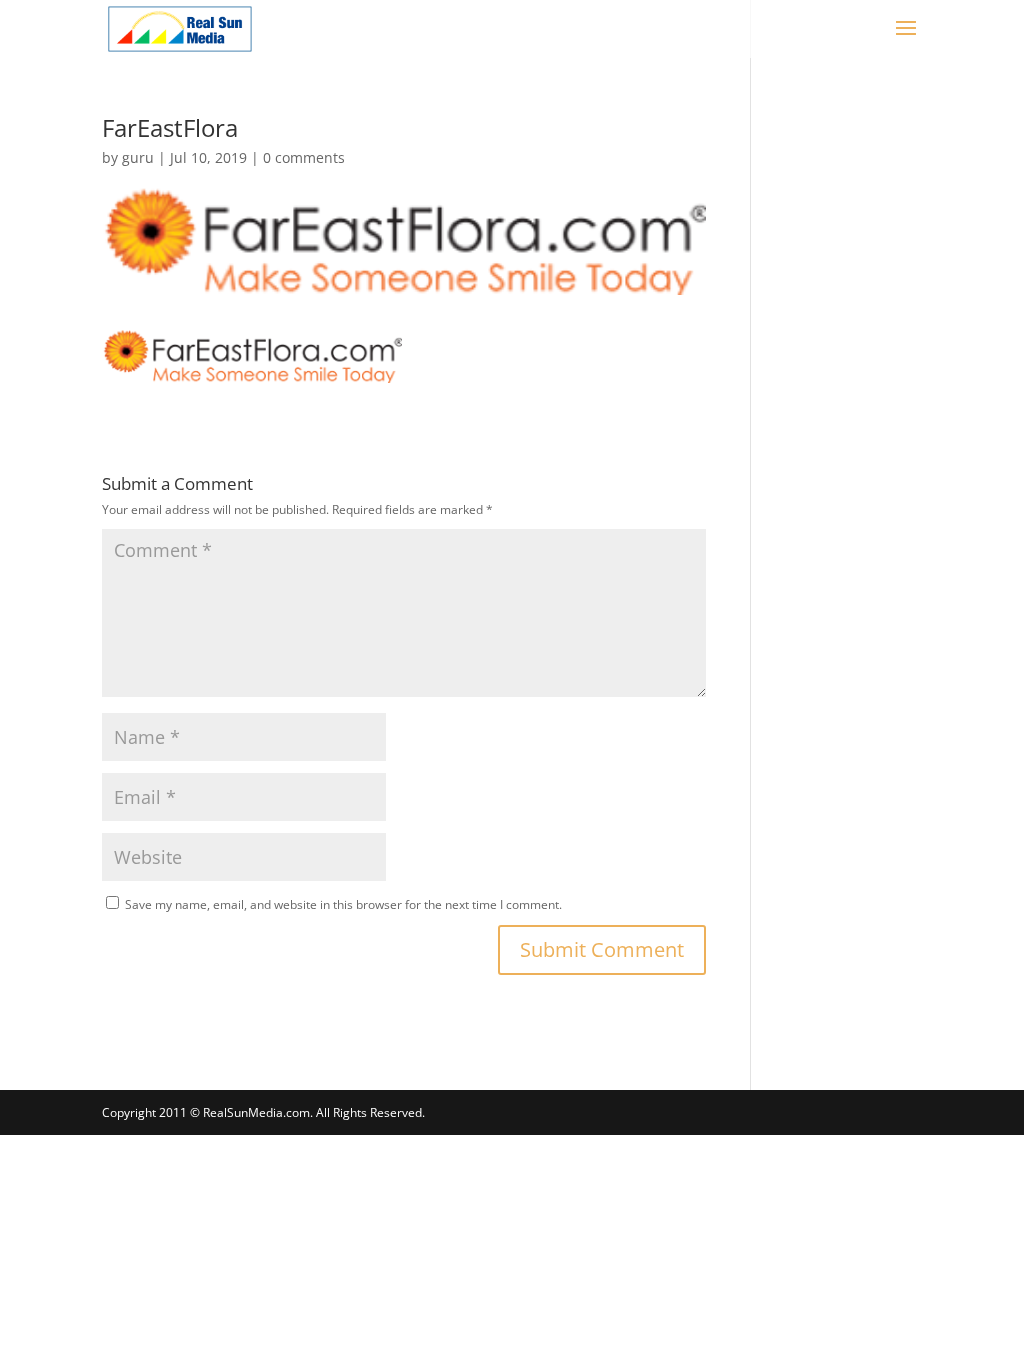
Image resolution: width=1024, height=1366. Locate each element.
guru (138, 157)
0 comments (304, 157)
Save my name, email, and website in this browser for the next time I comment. (343, 904)
